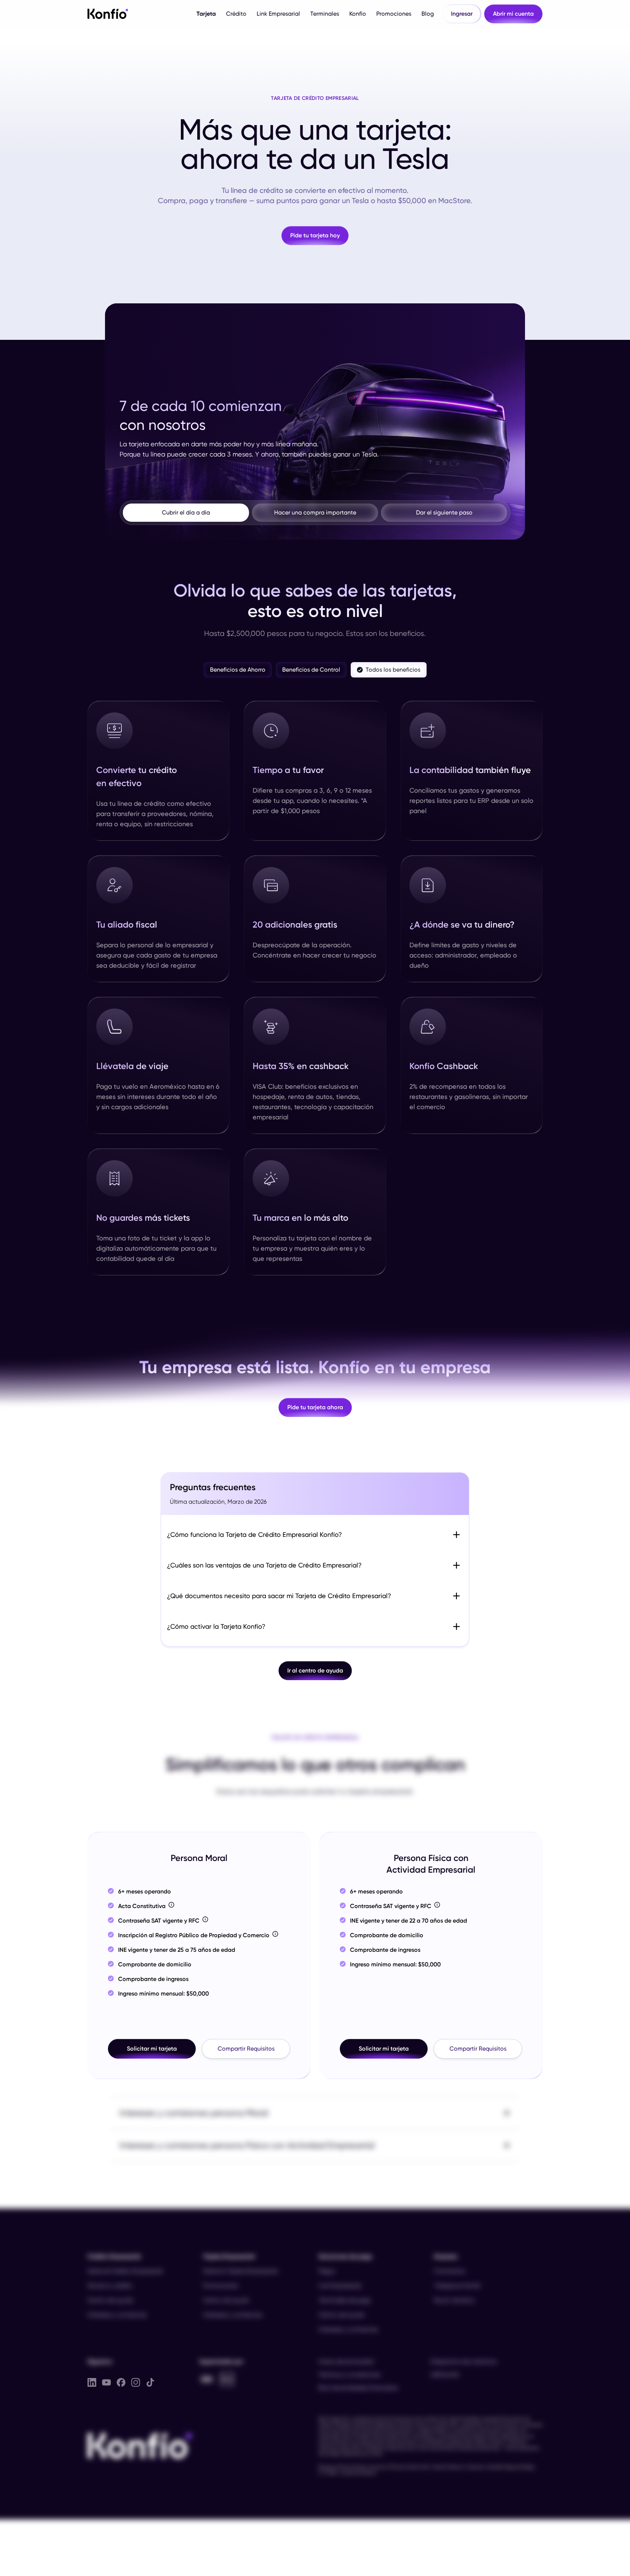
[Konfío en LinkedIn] (92, 2382)
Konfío (358, 14)
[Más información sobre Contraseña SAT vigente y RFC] (205, 1919)
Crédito (236, 14)
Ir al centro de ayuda (315, 1670)
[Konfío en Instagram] (136, 2382)
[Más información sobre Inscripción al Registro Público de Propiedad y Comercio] (275, 1934)
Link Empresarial (278, 14)
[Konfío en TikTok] (150, 2382)
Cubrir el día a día (186, 512)
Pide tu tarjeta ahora (315, 1407)
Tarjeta (206, 14)
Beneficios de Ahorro (238, 670)
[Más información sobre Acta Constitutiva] (171, 1905)
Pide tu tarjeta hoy (315, 235)
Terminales (325, 14)
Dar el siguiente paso (444, 512)
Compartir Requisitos (246, 2049)
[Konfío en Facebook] (121, 2382)
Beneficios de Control (311, 670)
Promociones (394, 14)
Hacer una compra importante (315, 512)
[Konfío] (108, 13)
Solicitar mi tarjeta (152, 2049)
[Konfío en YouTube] (106, 2382)
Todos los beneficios (393, 670)
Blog (428, 14)
